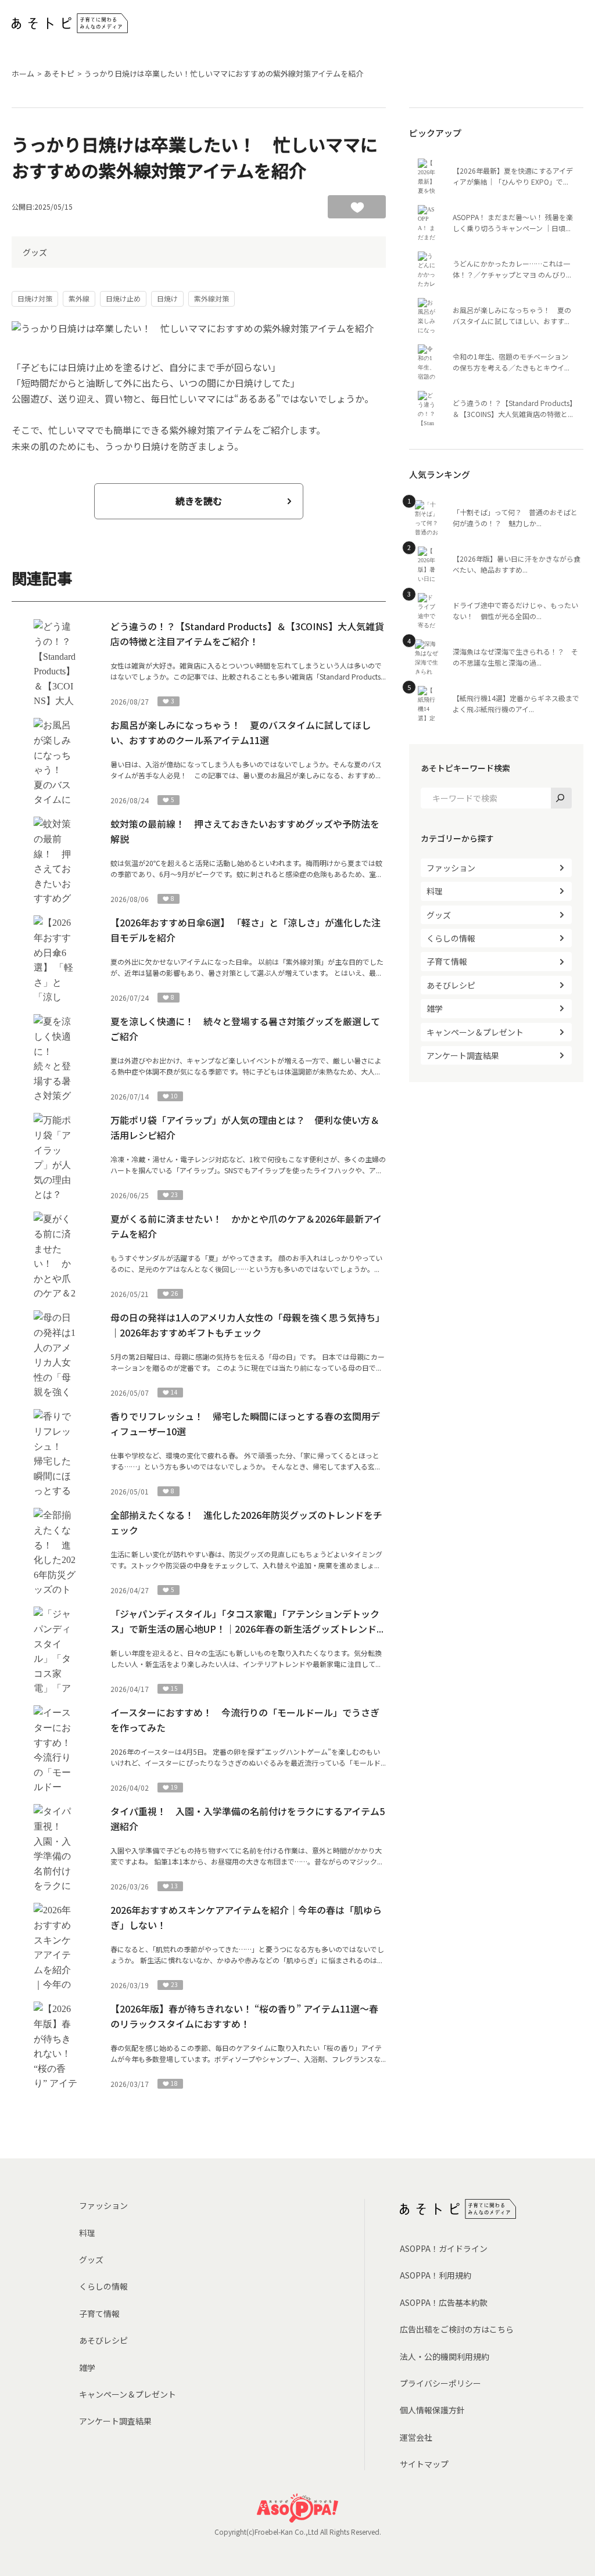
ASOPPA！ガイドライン (444, 2248)
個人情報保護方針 (432, 2410)
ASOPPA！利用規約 (436, 2275)
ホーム (23, 73)
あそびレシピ (451, 985)
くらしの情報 (451, 938)
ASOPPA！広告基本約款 (444, 2302)
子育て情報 (447, 961)
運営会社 (416, 2437)
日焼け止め (123, 298)
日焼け (167, 298)
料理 (435, 891)
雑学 (435, 1008)
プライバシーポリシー (440, 2383)
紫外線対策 (212, 298)
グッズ (35, 252)
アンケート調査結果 (463, 1055)
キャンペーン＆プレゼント (475, 1032)
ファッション (451, 868)
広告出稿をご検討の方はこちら (457, 2329)
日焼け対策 (35, 298)
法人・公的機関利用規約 (445, 2356)
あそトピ (59, 73)
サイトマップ (424, 2464)
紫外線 (79, 298)
